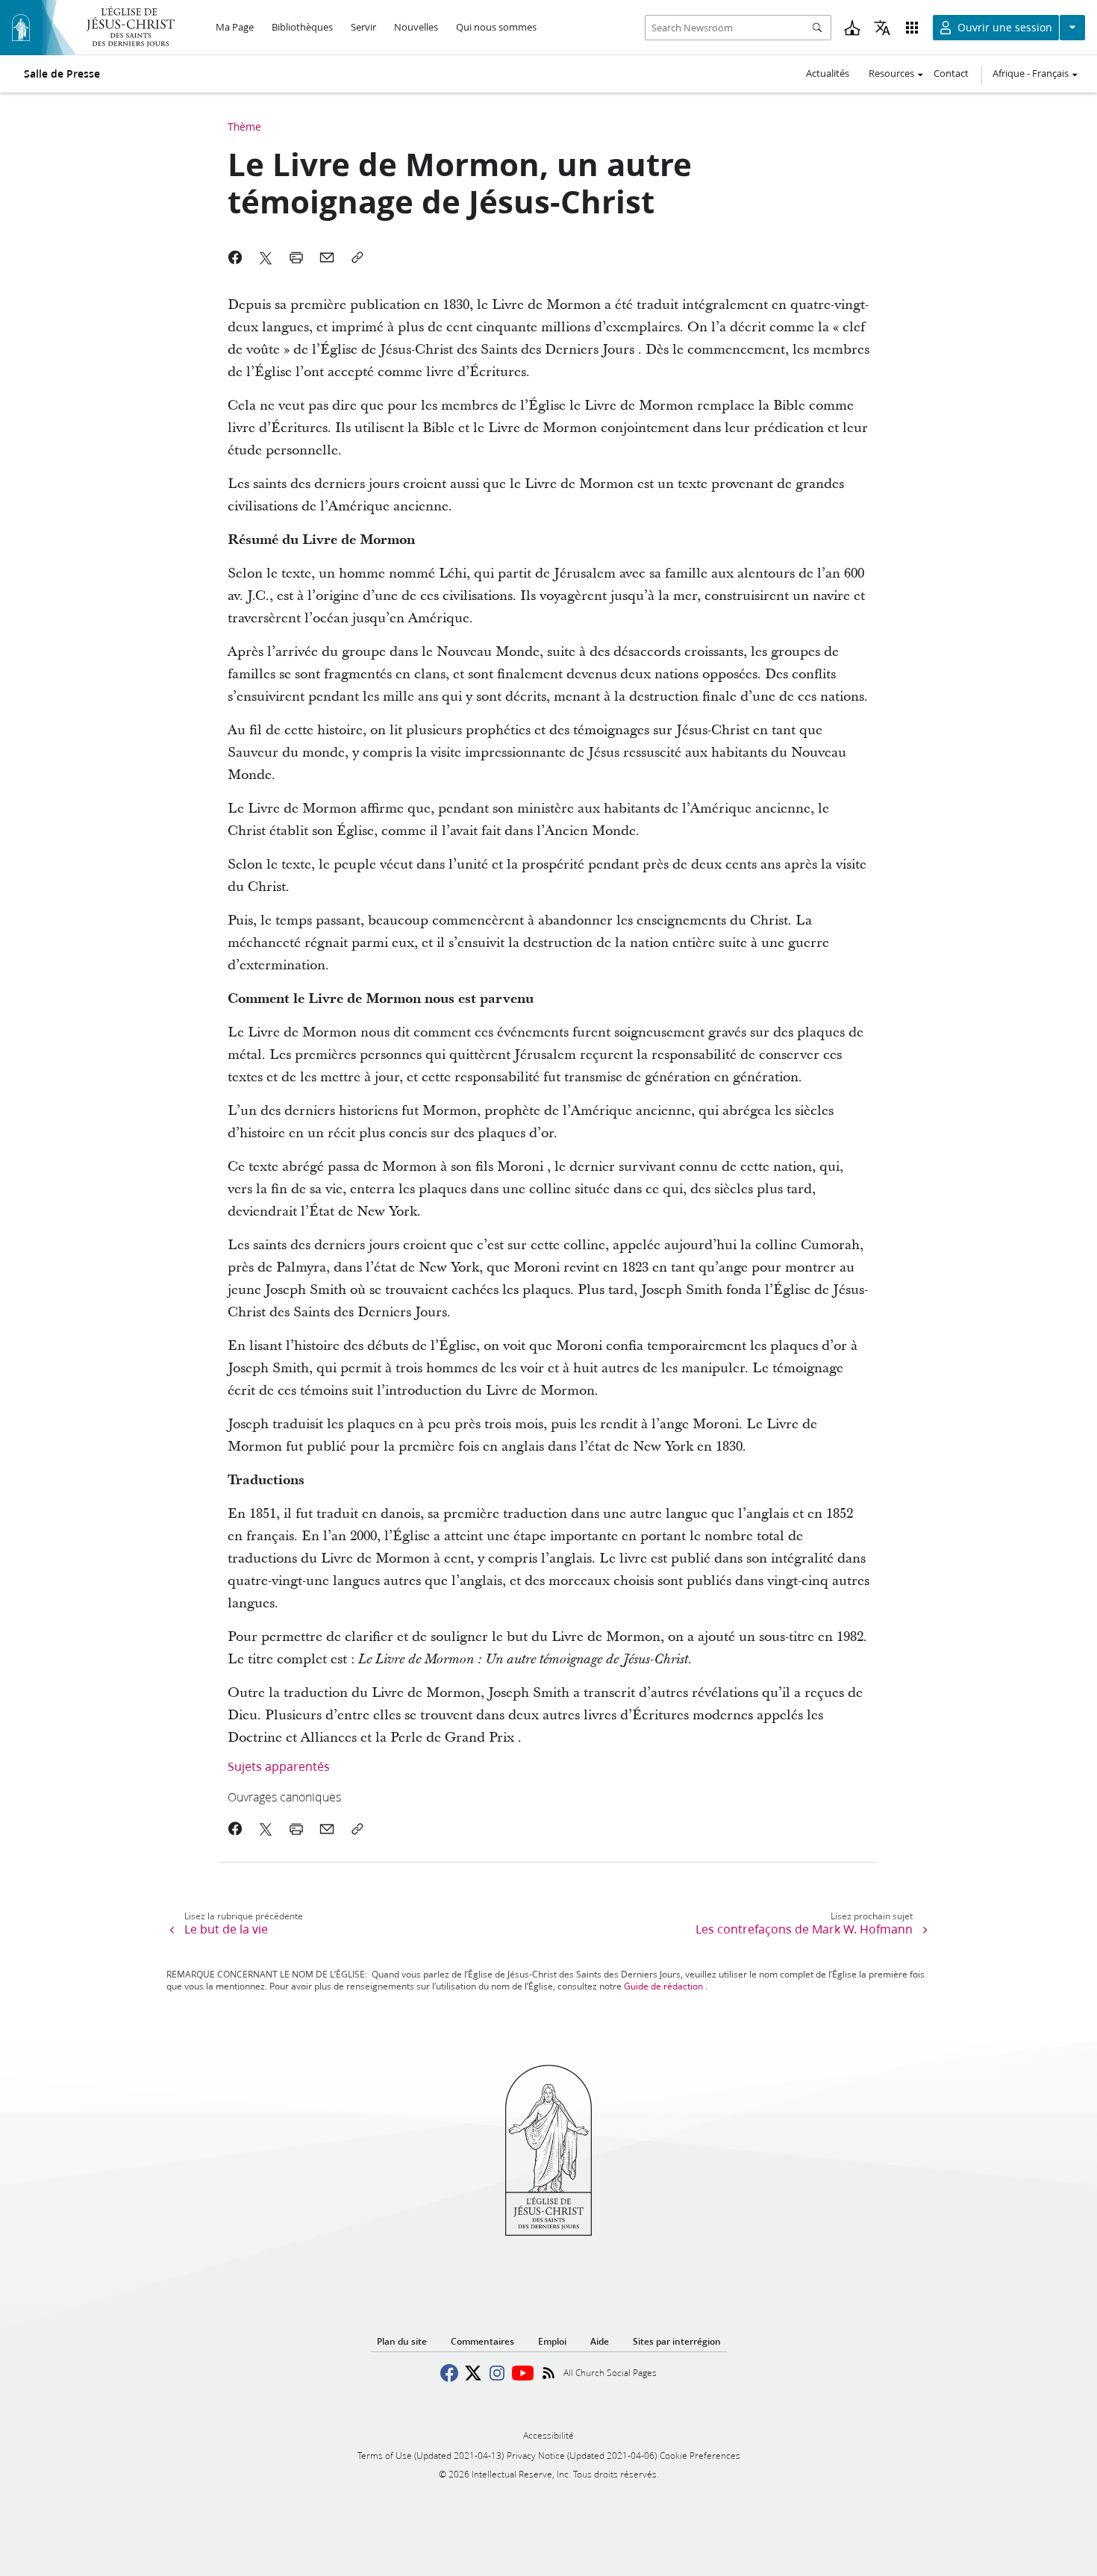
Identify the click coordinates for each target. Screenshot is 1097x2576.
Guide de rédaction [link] (663, 1986)
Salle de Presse (62, 74)
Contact (951, 73)
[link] (487, 1797)
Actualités (828, 73)
